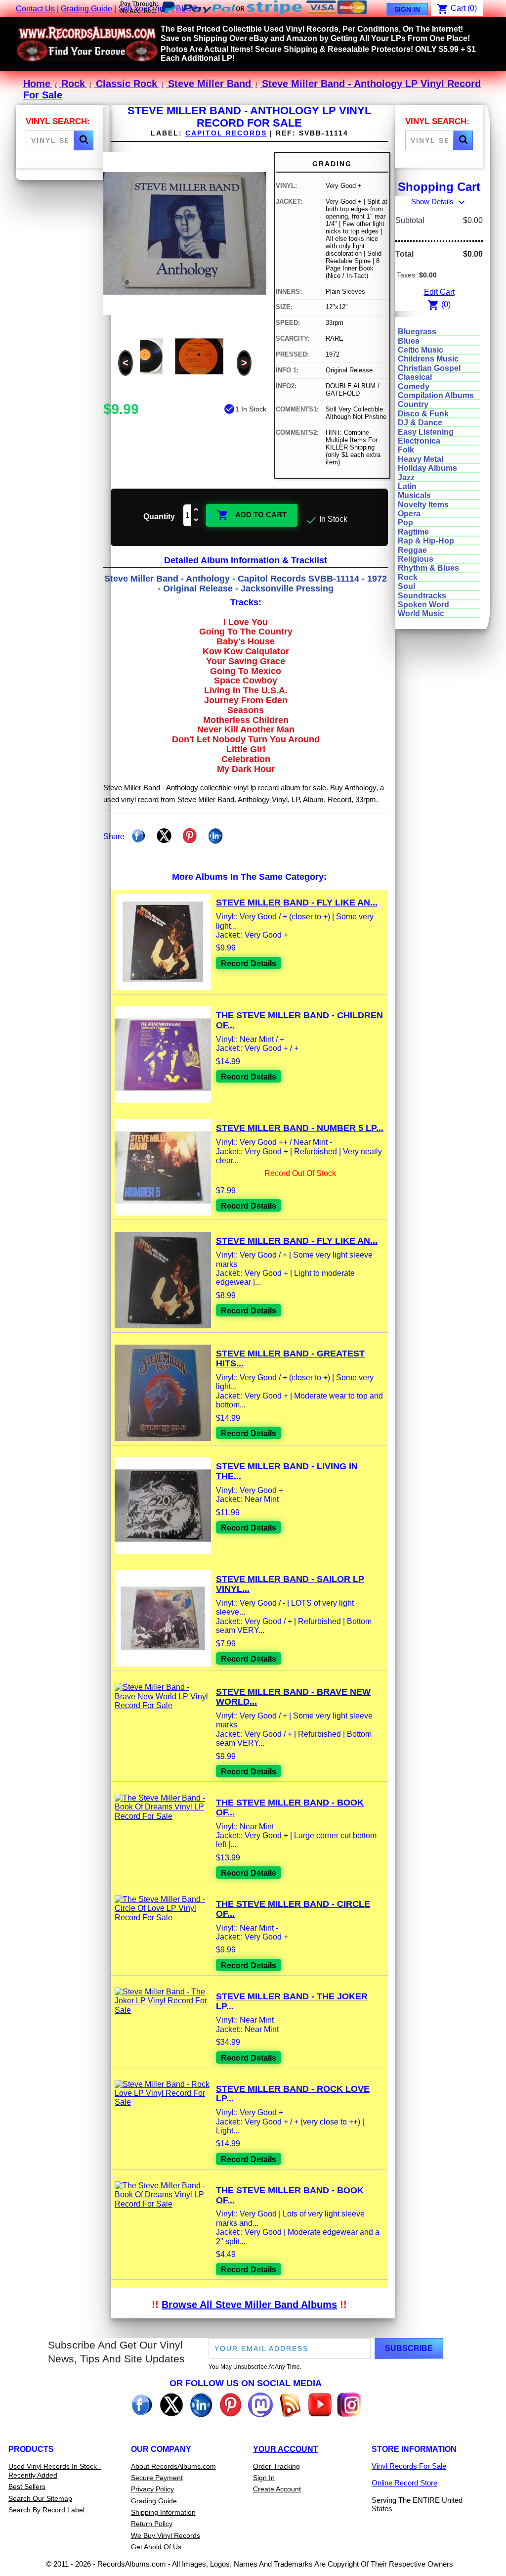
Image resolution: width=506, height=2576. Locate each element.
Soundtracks (422, 596)
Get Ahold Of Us (156, 2547)
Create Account (277, 2489)
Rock (408, 577)
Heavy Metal (421, 459)
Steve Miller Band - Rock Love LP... (293, 2094)
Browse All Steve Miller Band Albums (249, 2305)
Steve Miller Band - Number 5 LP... (300, 1128)
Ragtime (413, 532)
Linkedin (215, 836)
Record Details (249, 964)
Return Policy (152, 2524)
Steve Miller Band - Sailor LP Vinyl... (290, 1584)
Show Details (439, 202)
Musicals (414, 495)
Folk (406, 450)
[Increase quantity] (197, 510)
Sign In (407, 9)
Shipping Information (163, 2512)
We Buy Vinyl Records (166, 2535)
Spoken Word (423, 605)
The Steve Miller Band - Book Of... (290, 1808)
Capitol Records (226, 133)
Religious (416, 559)
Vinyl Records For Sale (409, 2466)
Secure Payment (157, 2478)
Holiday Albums (427, 468)
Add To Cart (252, 515)
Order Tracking (276, 2466)
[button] (84, 140)
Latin (407, 486)
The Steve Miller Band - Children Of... (299, 1020)
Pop (405, 522)
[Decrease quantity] (197, 520)
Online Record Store (404, 2483)
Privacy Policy (152, 2489)
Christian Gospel (429, 368)
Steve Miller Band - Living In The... (287, 1471)
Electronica (419, 441)
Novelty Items (423, 505)
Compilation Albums (436, 395)
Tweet (164, 836)
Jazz (406, 477)
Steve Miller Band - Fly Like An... (297, 903)
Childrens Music (428, 359)
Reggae (412, 550)
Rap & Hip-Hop (426, 541)
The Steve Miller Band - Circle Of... (293, 1909)
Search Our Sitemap (40, 2498)
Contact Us (35, 9)
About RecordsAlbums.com (173, 2466)
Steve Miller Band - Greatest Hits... (290, 1358)
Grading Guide (86, 9)
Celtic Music (421, 350)
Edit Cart (439, 292)
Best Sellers (27, 2486)
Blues (409, 341)
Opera (409, 514)
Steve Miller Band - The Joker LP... (292, 2001)
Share (138, 836)
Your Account (286, 2449)
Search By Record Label (46, 2510)
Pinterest (190, 836)
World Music (421, 613)
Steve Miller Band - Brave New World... (293, 1697)
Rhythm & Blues (428, 568)
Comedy (414, 386)
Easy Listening (426, 432)
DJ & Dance (420, 423)
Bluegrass (417, 332)
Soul (406, 586)
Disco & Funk (423, 414)
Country (413, 404)
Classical (415, 377)
